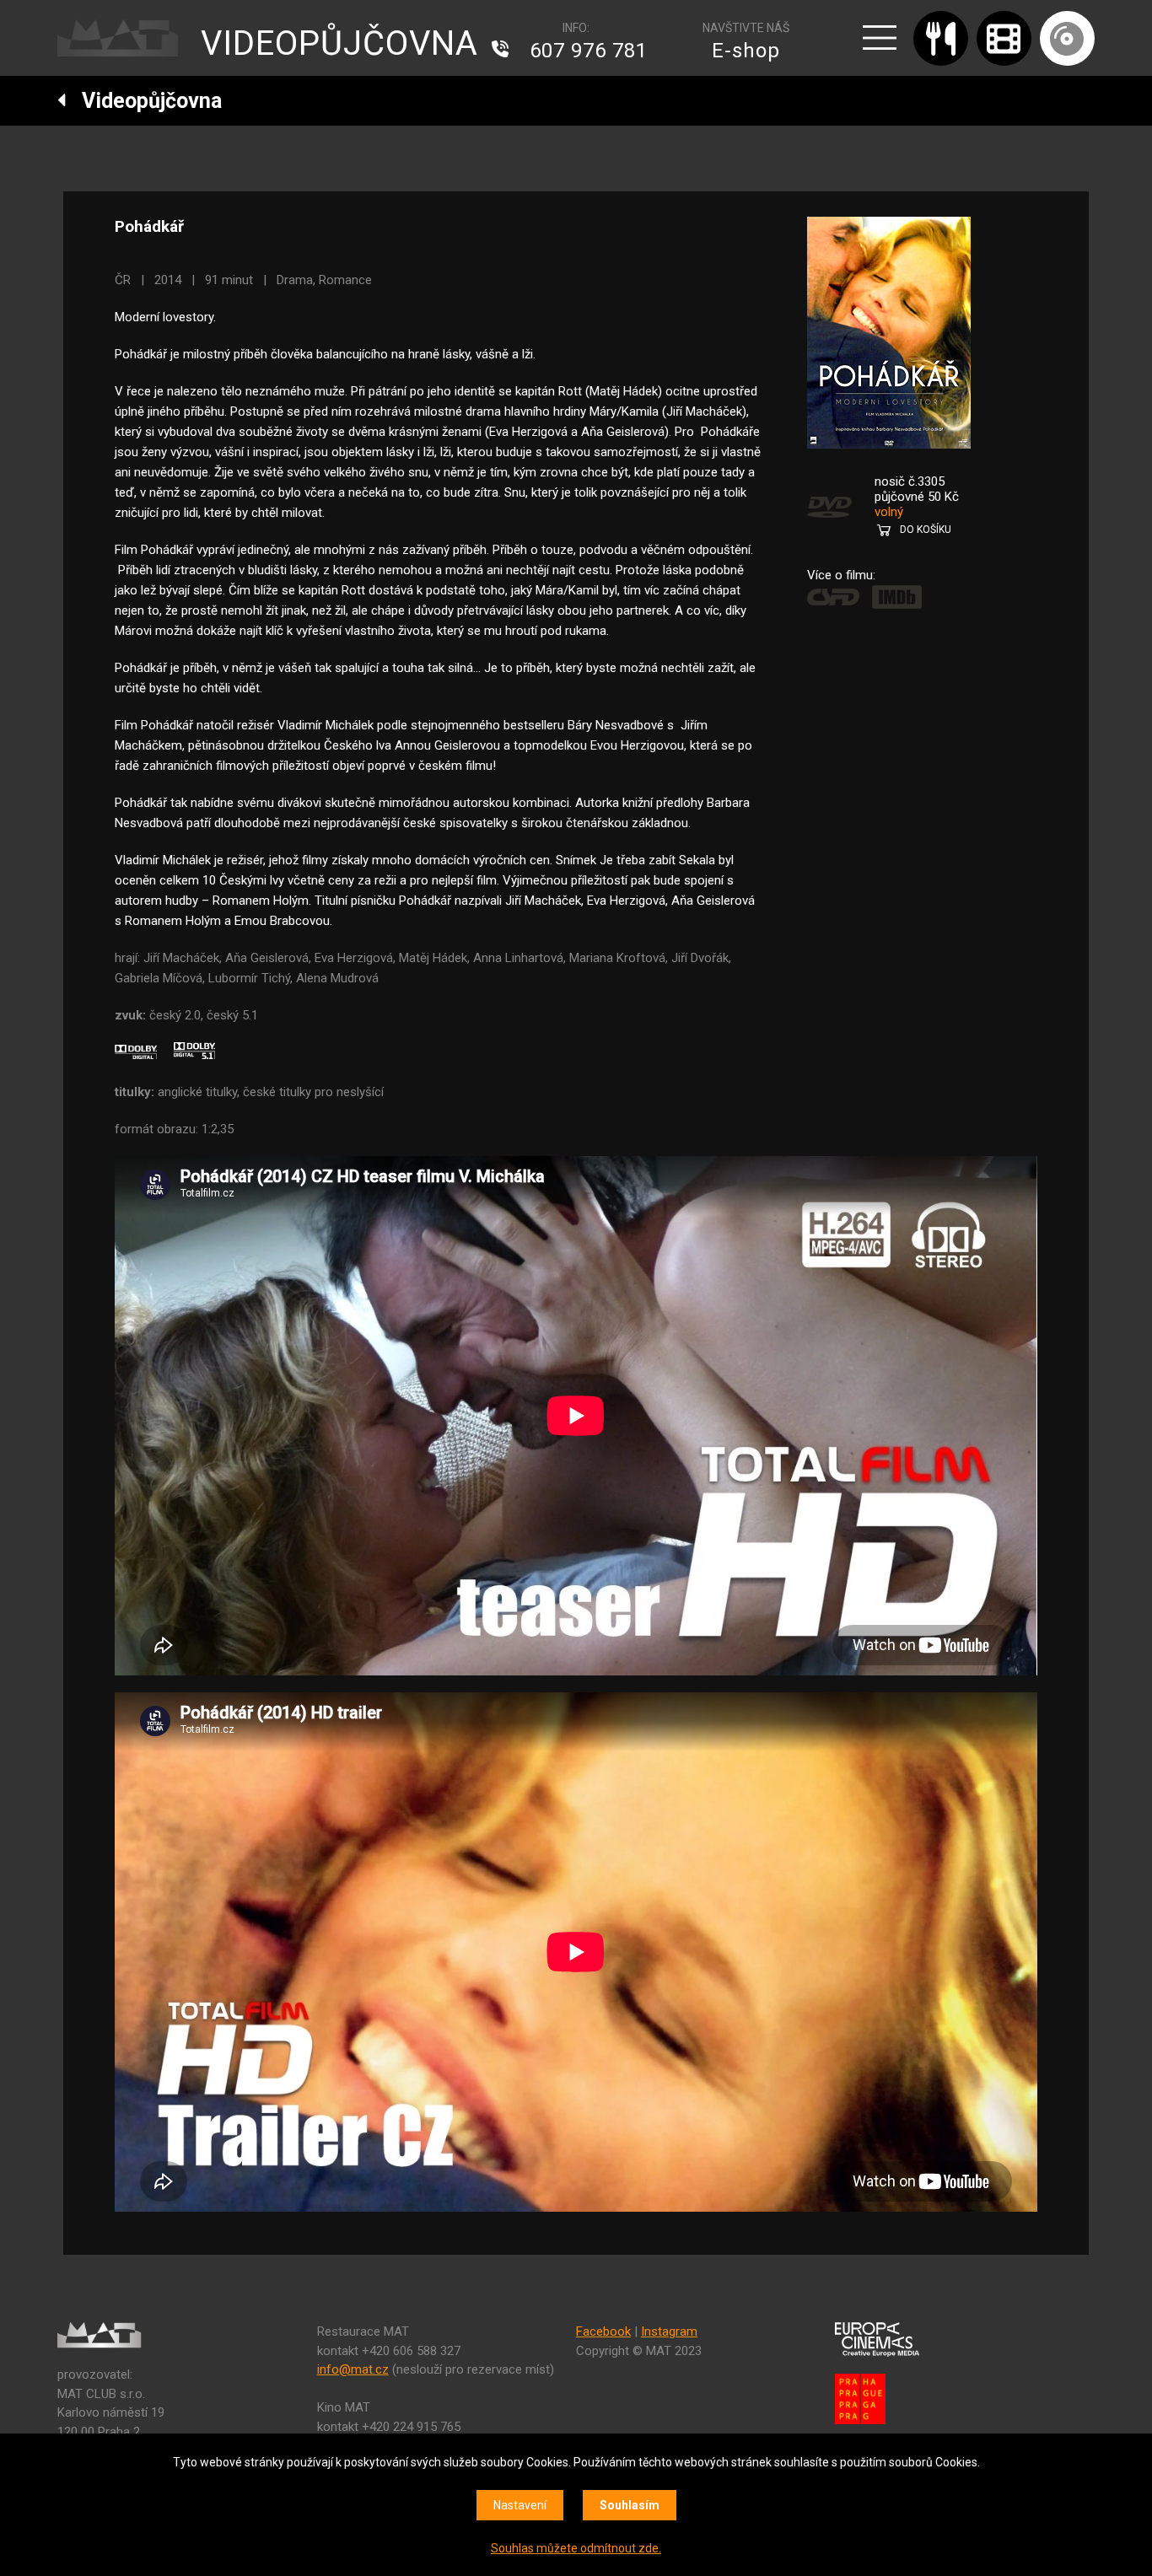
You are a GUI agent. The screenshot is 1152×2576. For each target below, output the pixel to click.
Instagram (669, 2331)
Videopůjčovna (144, 101)
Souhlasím (630, 2505)
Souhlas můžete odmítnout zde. (576, 2548)
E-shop (746, 51)
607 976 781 (589, 51)
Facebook (603, 2331)
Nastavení (520, 2505)
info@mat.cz (353, 2369)
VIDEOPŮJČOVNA (339, 43)
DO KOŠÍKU (926, 530)
